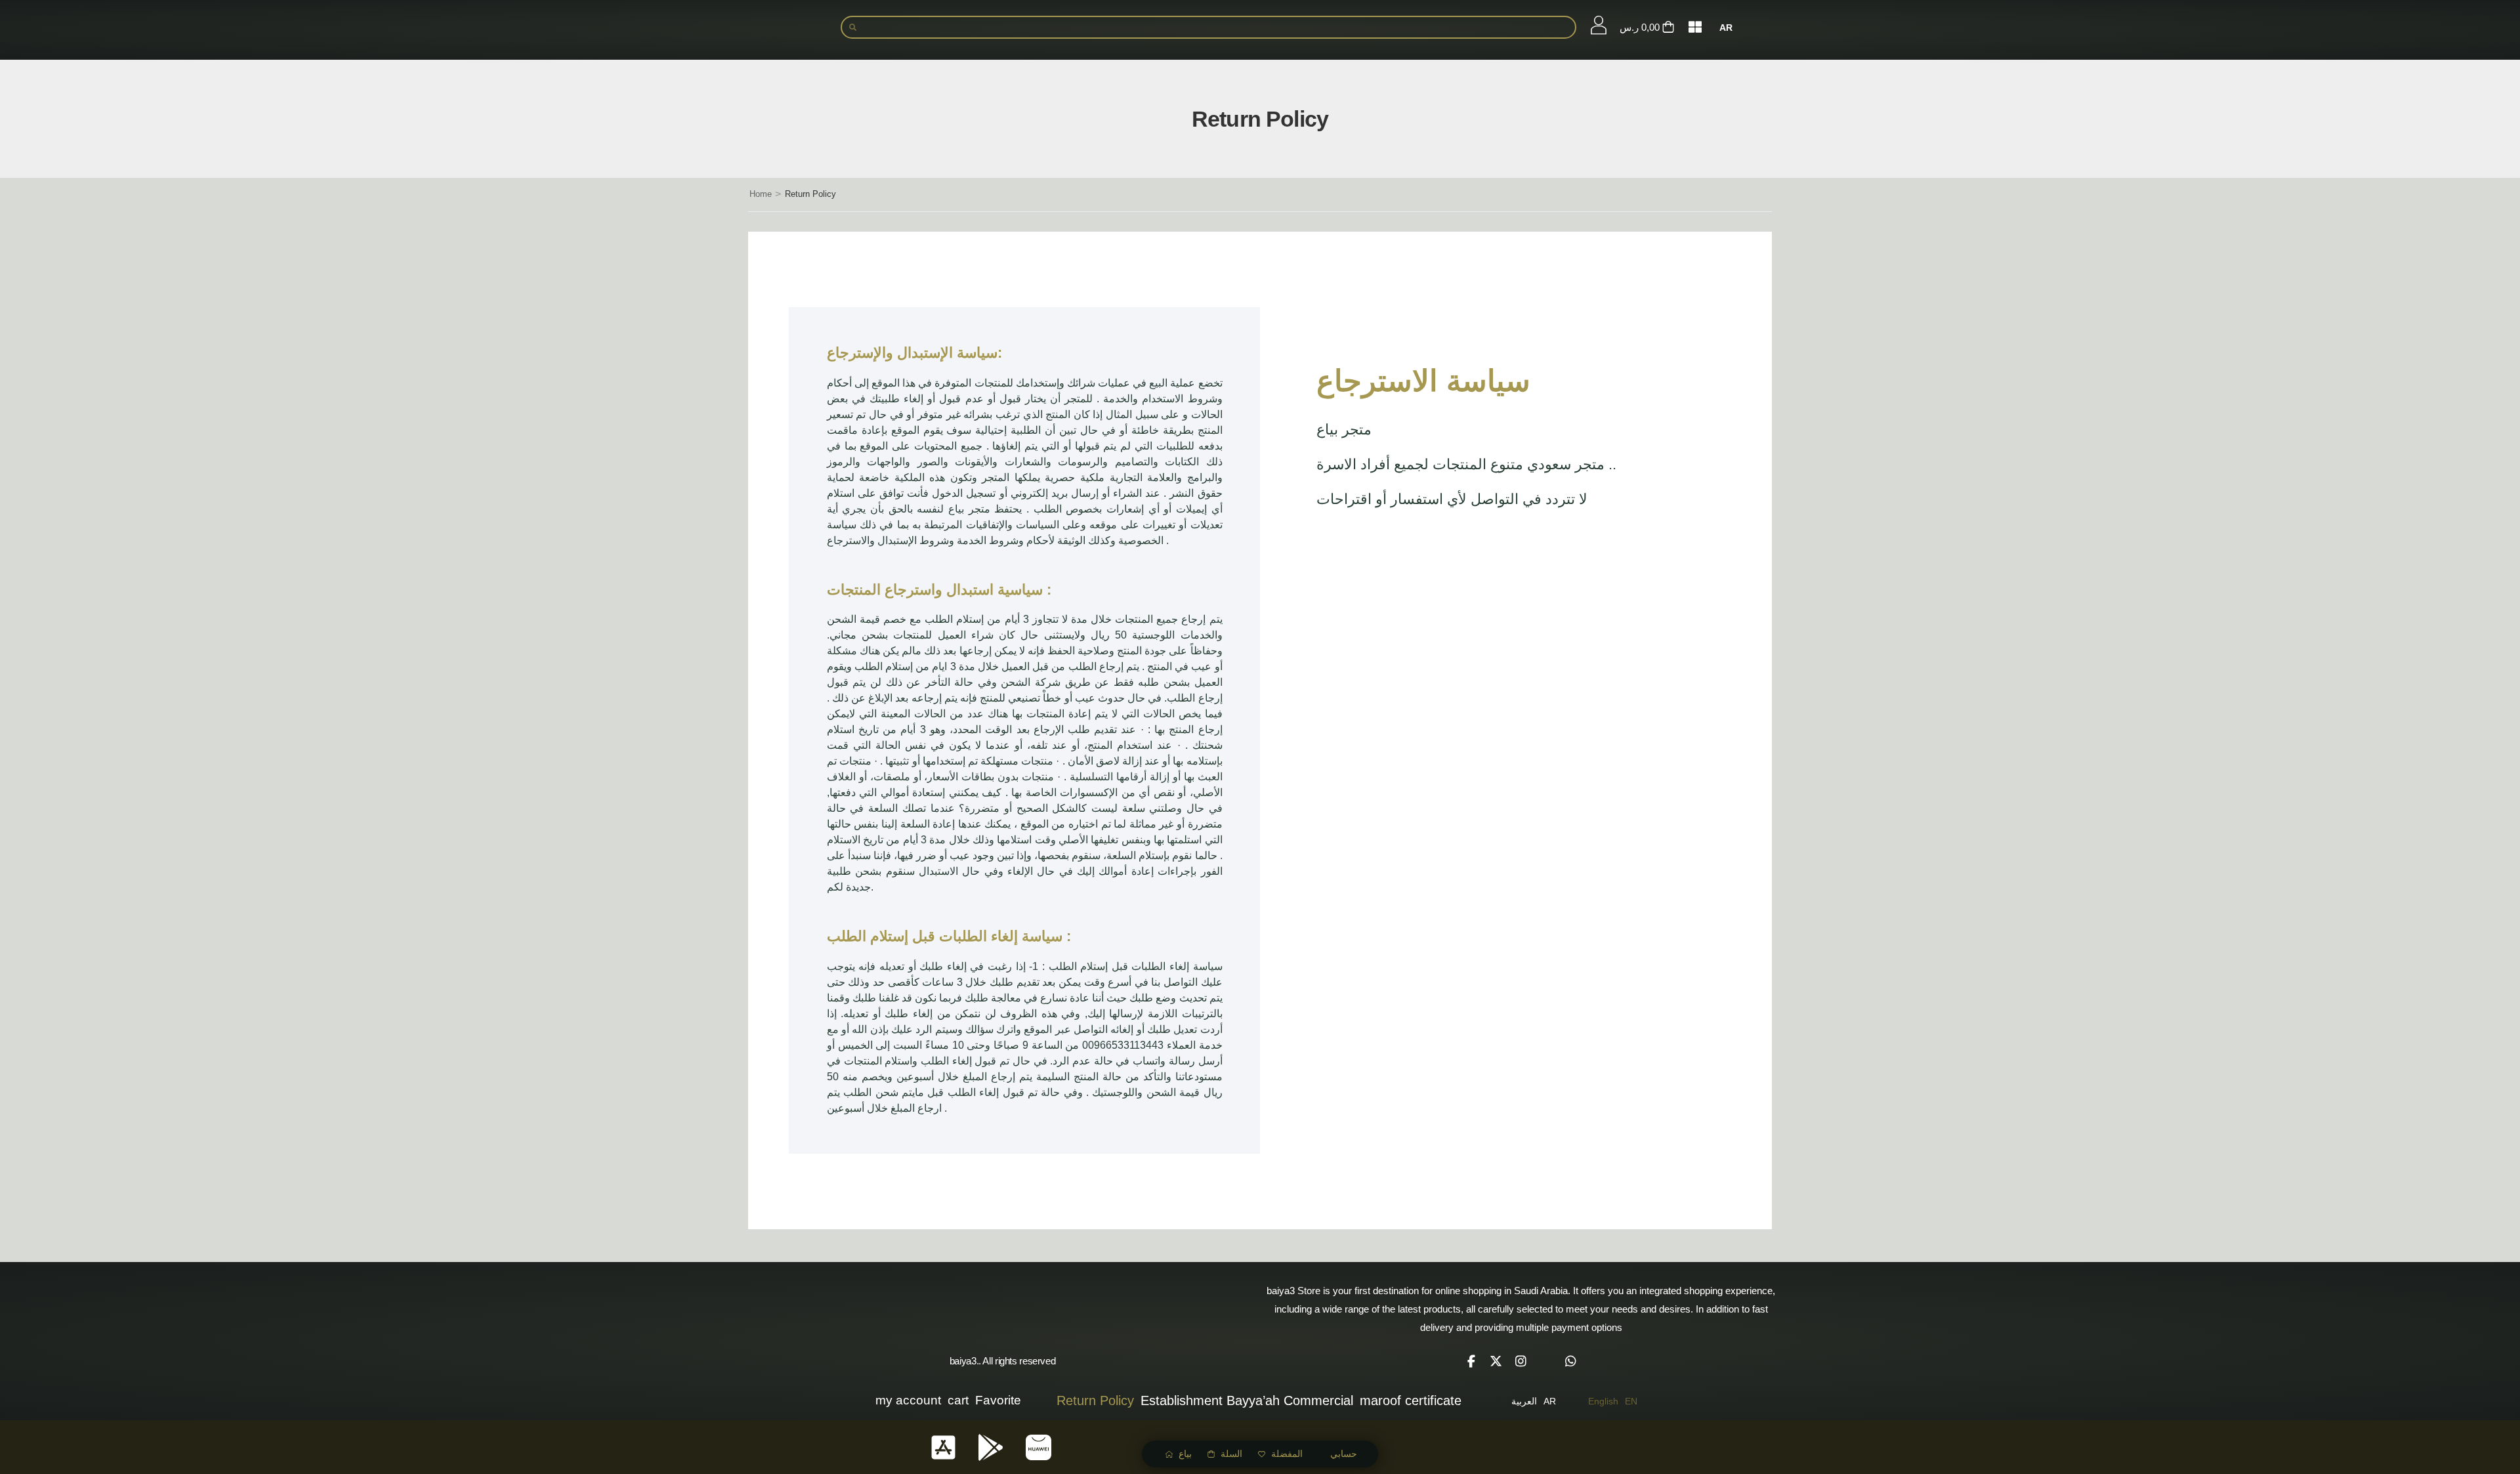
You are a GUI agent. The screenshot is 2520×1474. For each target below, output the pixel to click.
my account (908, 1400)
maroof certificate (1411, 1400)
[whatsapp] (1571, 1361)
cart (958, 1400)
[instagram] (1521, 1361)
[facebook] (1471, 1361)
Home (761, 194)
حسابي (1344, 1454)
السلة (1231, 1454)
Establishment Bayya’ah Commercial (1247, 1400)
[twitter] (1496, 1361)
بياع (1185, 1454)
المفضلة (1287, 1454)
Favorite (998, 1400)
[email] (1546, 1361)
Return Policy (1095, 1400)
